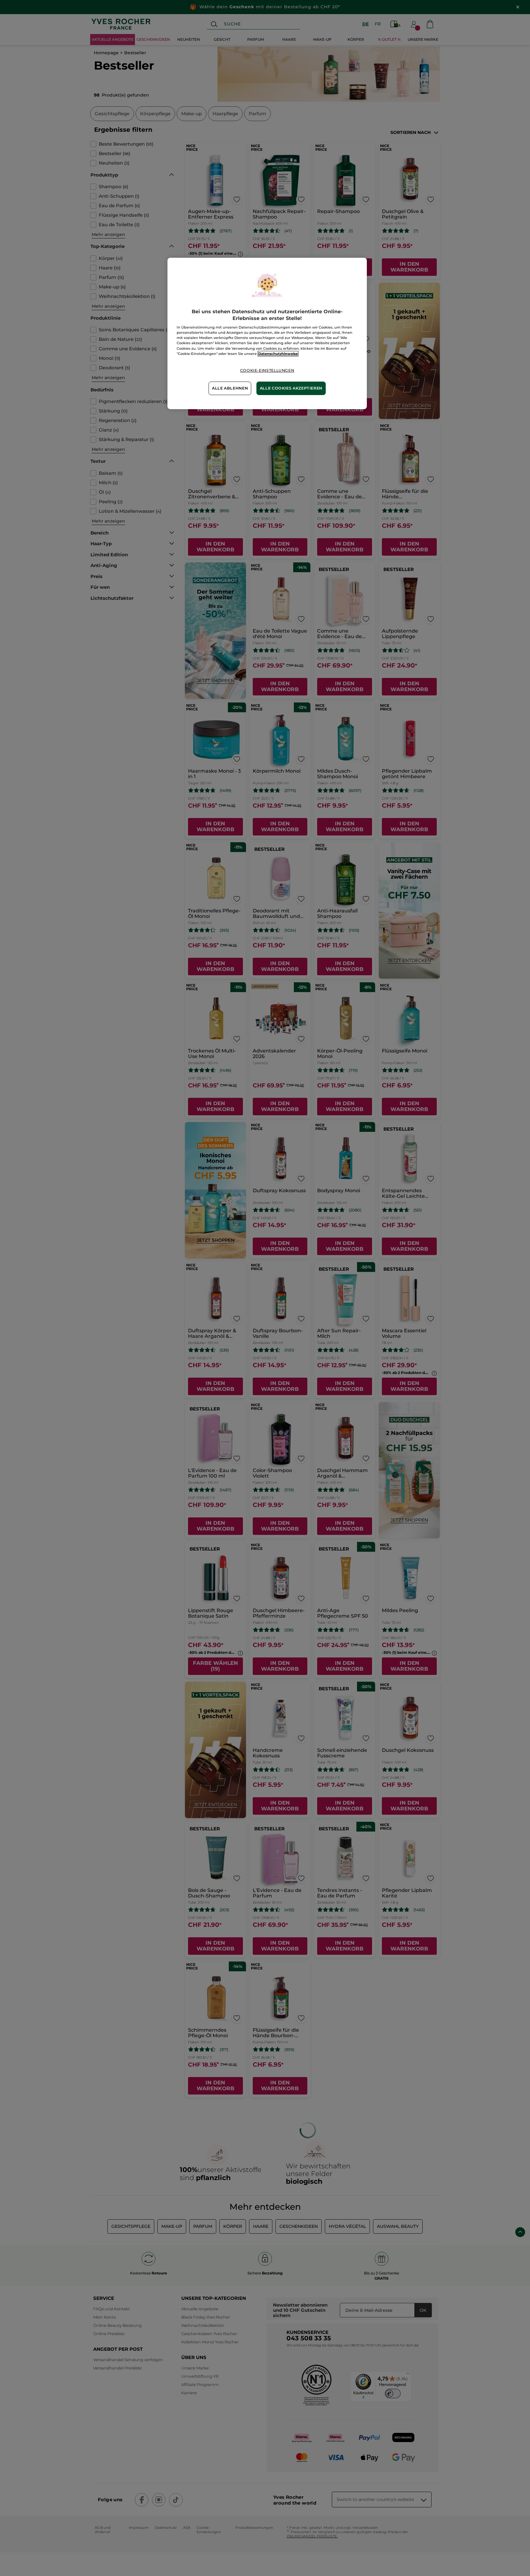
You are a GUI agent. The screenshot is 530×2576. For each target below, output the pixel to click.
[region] (267, 333)
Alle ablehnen (230, 388)
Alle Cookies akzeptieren (291, 388)
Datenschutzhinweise (278, 354)
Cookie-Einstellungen (267, 370)
